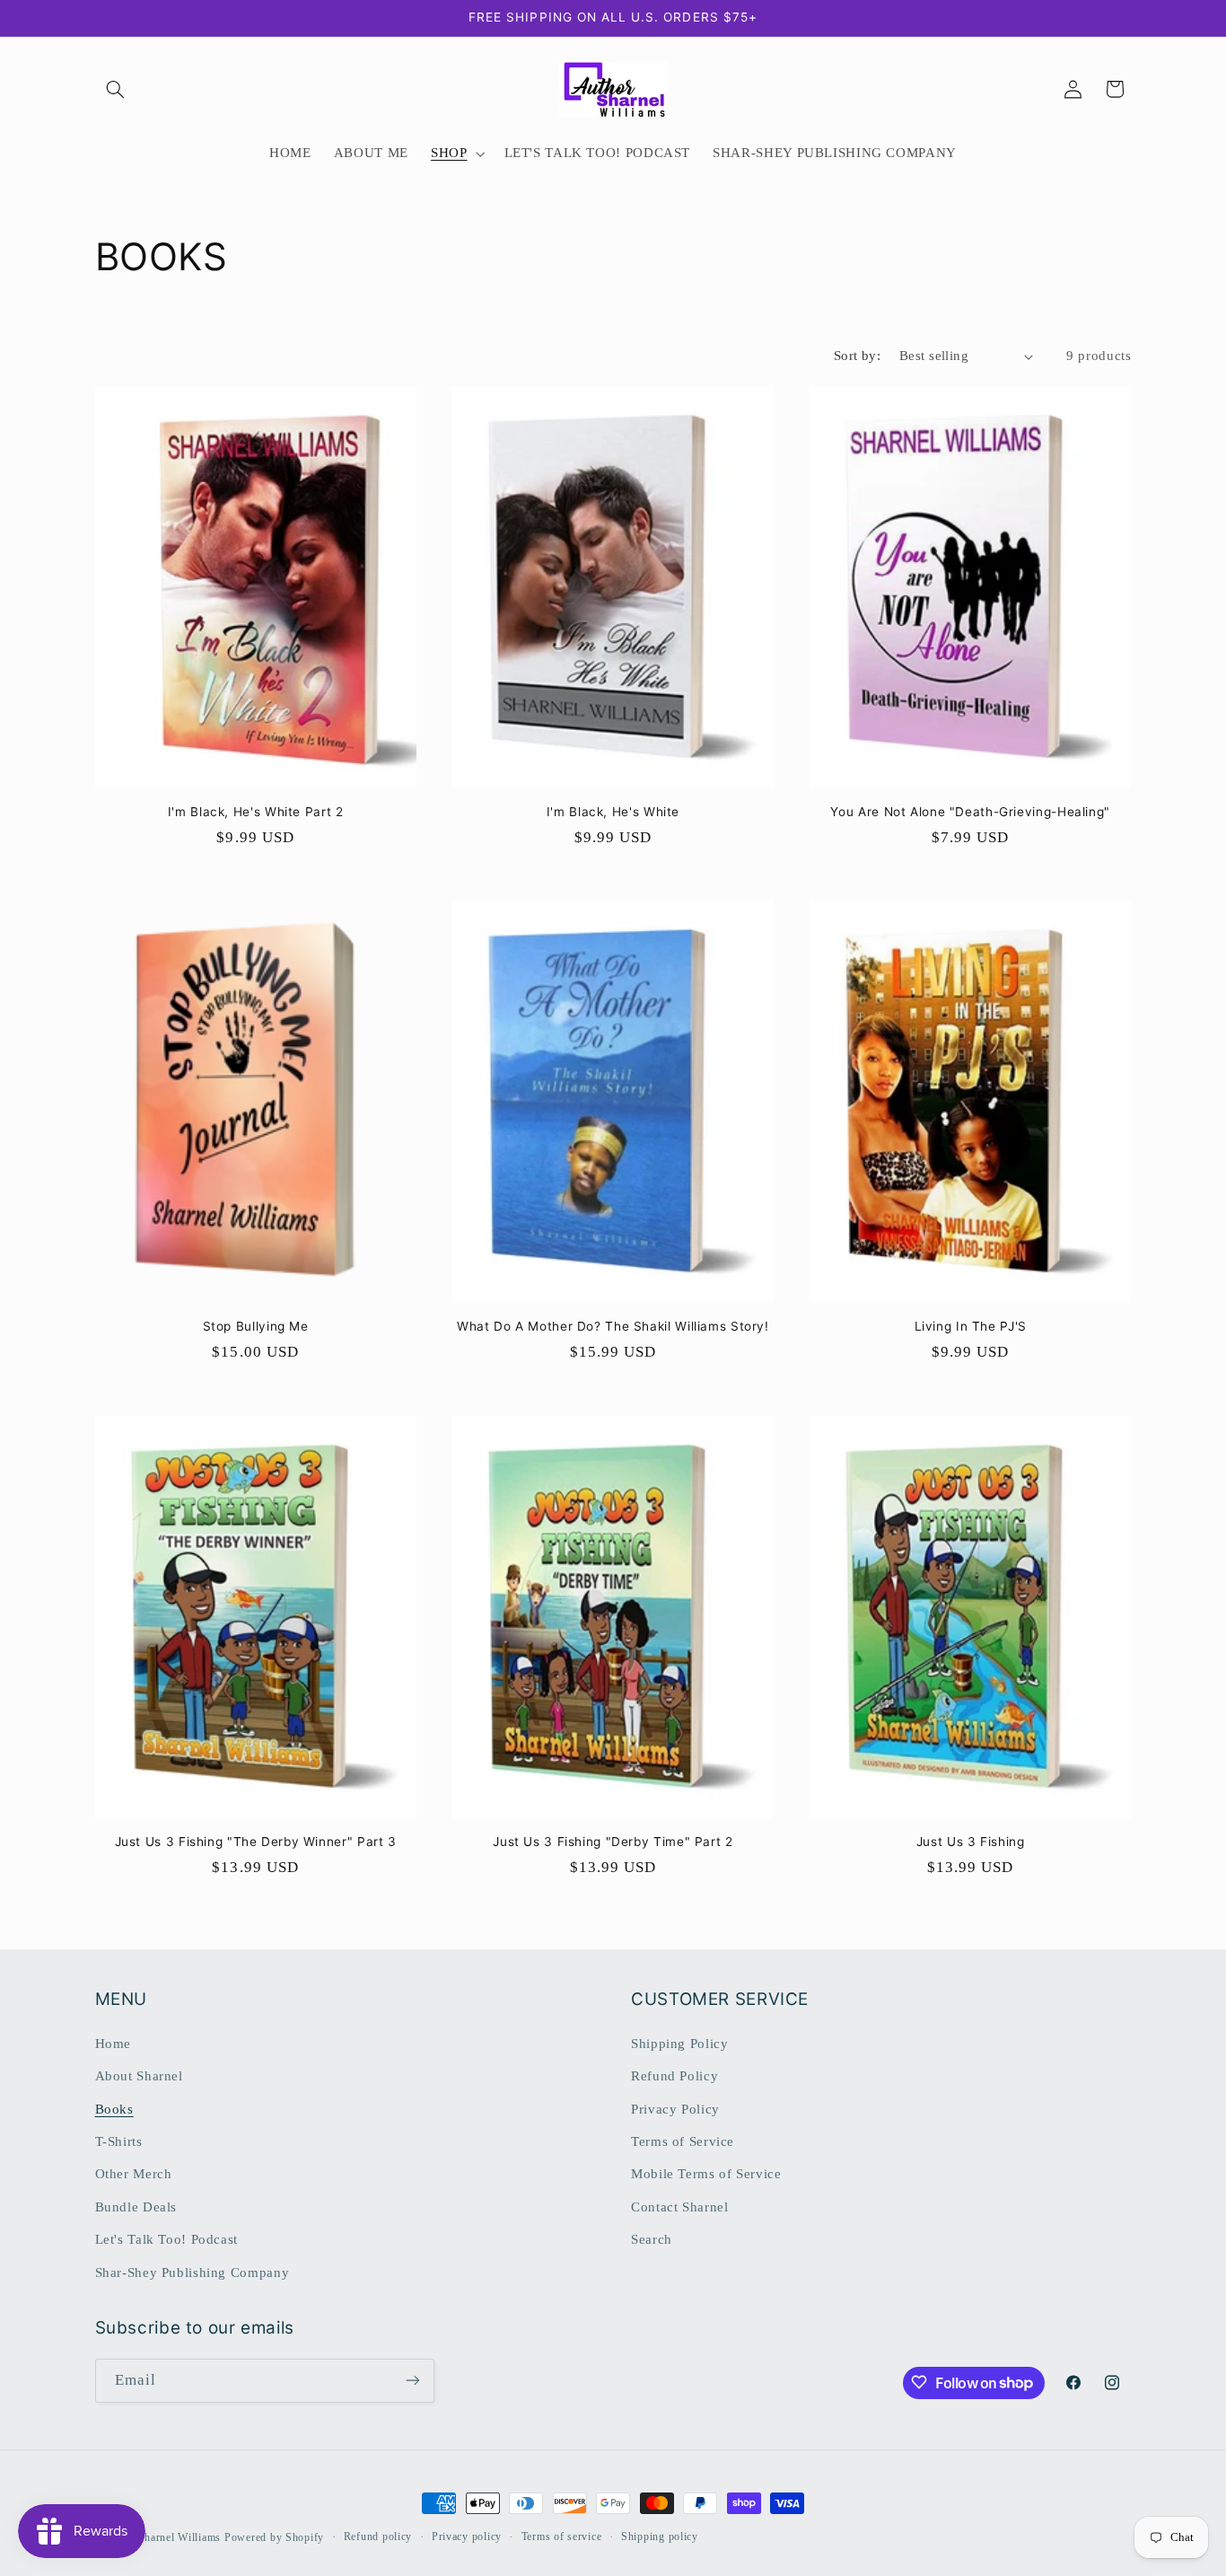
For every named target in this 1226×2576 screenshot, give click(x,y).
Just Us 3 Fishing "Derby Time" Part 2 (613, 1842)
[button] (116, 89)
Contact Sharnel (679, 2206)
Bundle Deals (136, 2206)
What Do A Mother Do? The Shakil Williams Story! (613, 1326)
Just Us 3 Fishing (971, 1842)
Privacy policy (467, 2537)
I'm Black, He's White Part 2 (256, 812)
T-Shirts (119, 2141)
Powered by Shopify (274, 2537)
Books (114, 2108)
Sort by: (857, 356)
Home (114, 2043)
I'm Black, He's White (613, 812)
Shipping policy (660, 2537)
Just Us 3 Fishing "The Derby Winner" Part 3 (256, 1842)
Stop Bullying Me (256, 1326)
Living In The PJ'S (971, 1326)
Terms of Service (683, 2141)
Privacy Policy (675, 2108)
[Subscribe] (412, 2380)
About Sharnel (139, 2076)
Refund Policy (674, 2076)
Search (652, 2239)
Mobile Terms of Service (706, 2174)
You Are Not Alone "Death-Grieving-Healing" (970, 812)
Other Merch (134, 2174)
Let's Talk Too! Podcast (167, 2239)
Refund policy (378, 2537)
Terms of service (562, 2537)
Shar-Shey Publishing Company (193, 2272)
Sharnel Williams (179, 2537)
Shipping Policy (679, 2043)
